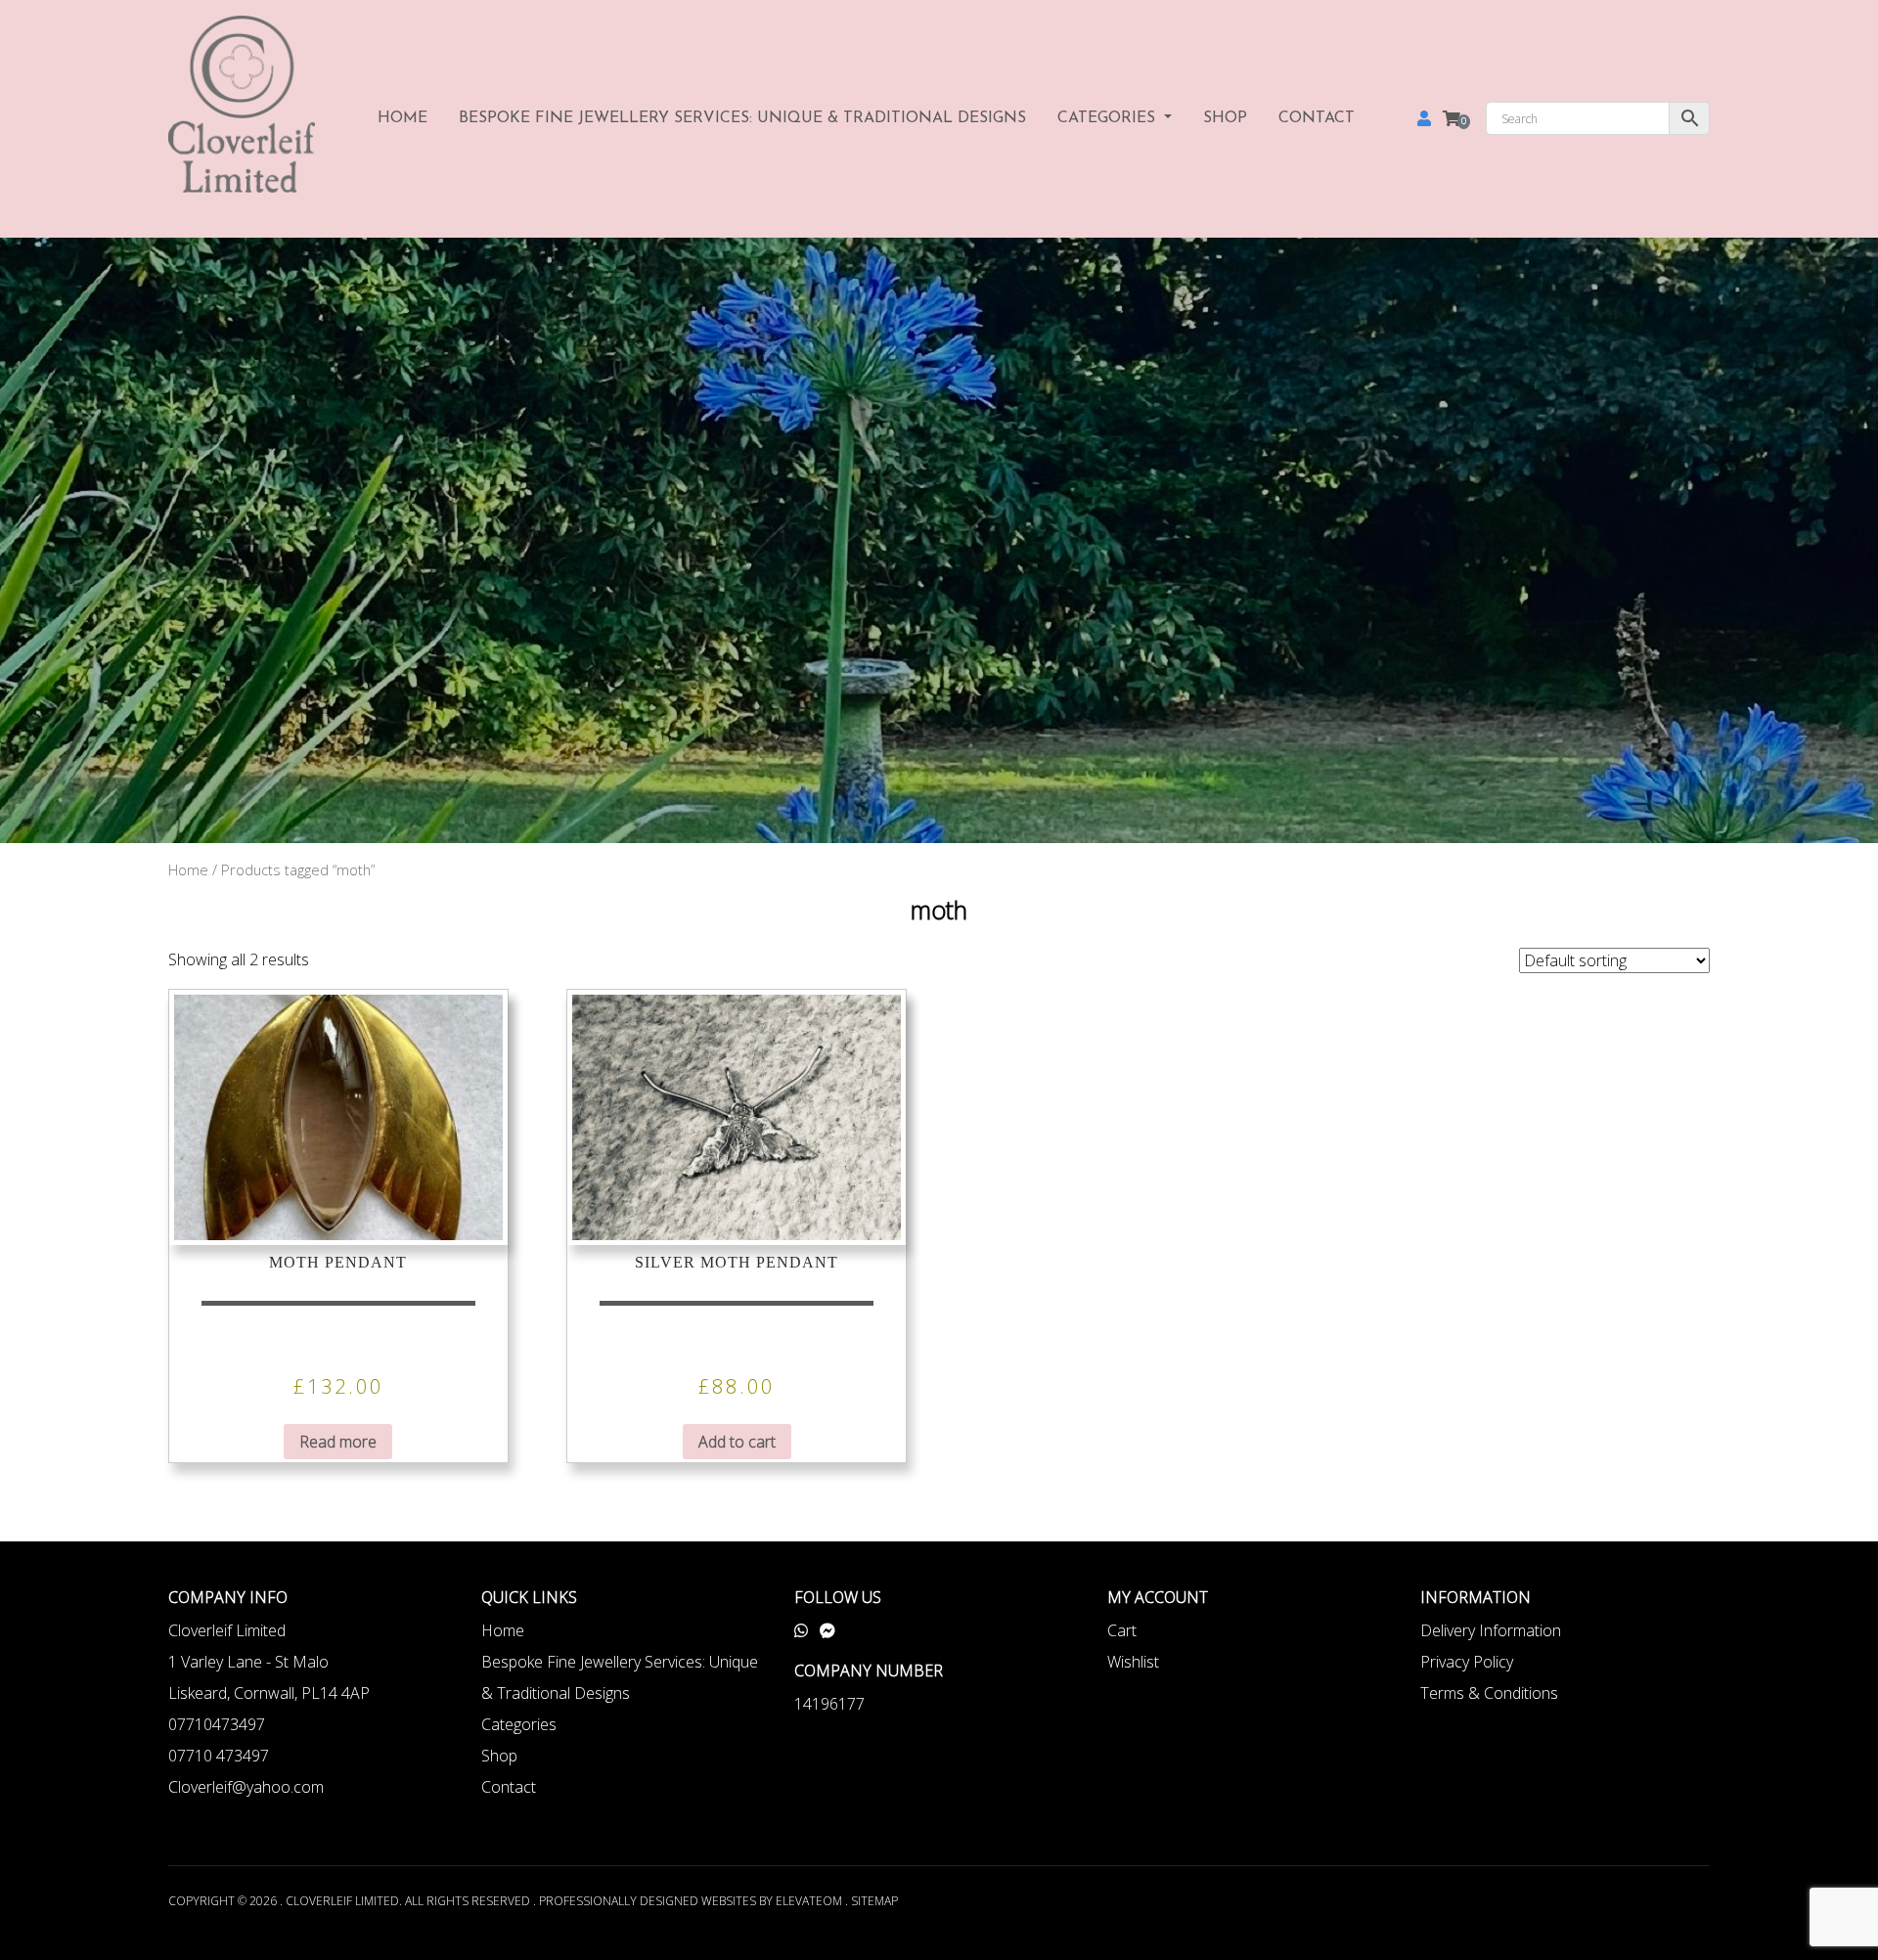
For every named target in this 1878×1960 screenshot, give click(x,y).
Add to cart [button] (737, 1442)
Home (402, 118)
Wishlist (1133, 1662)
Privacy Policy (1467, 1662)
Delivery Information (1491, 1630)
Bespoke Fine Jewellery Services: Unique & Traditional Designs (742, 118)
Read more (338, 1442)
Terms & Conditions (1489, 1693)
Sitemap (874, 1901)
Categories (1109, 118)
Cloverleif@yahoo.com (246, 1787)
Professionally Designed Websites (648, 1901)
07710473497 (217, 1724)
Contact (1317, 118)
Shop (1225, 118)
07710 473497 (219, 1756)
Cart (1122, 1630)
